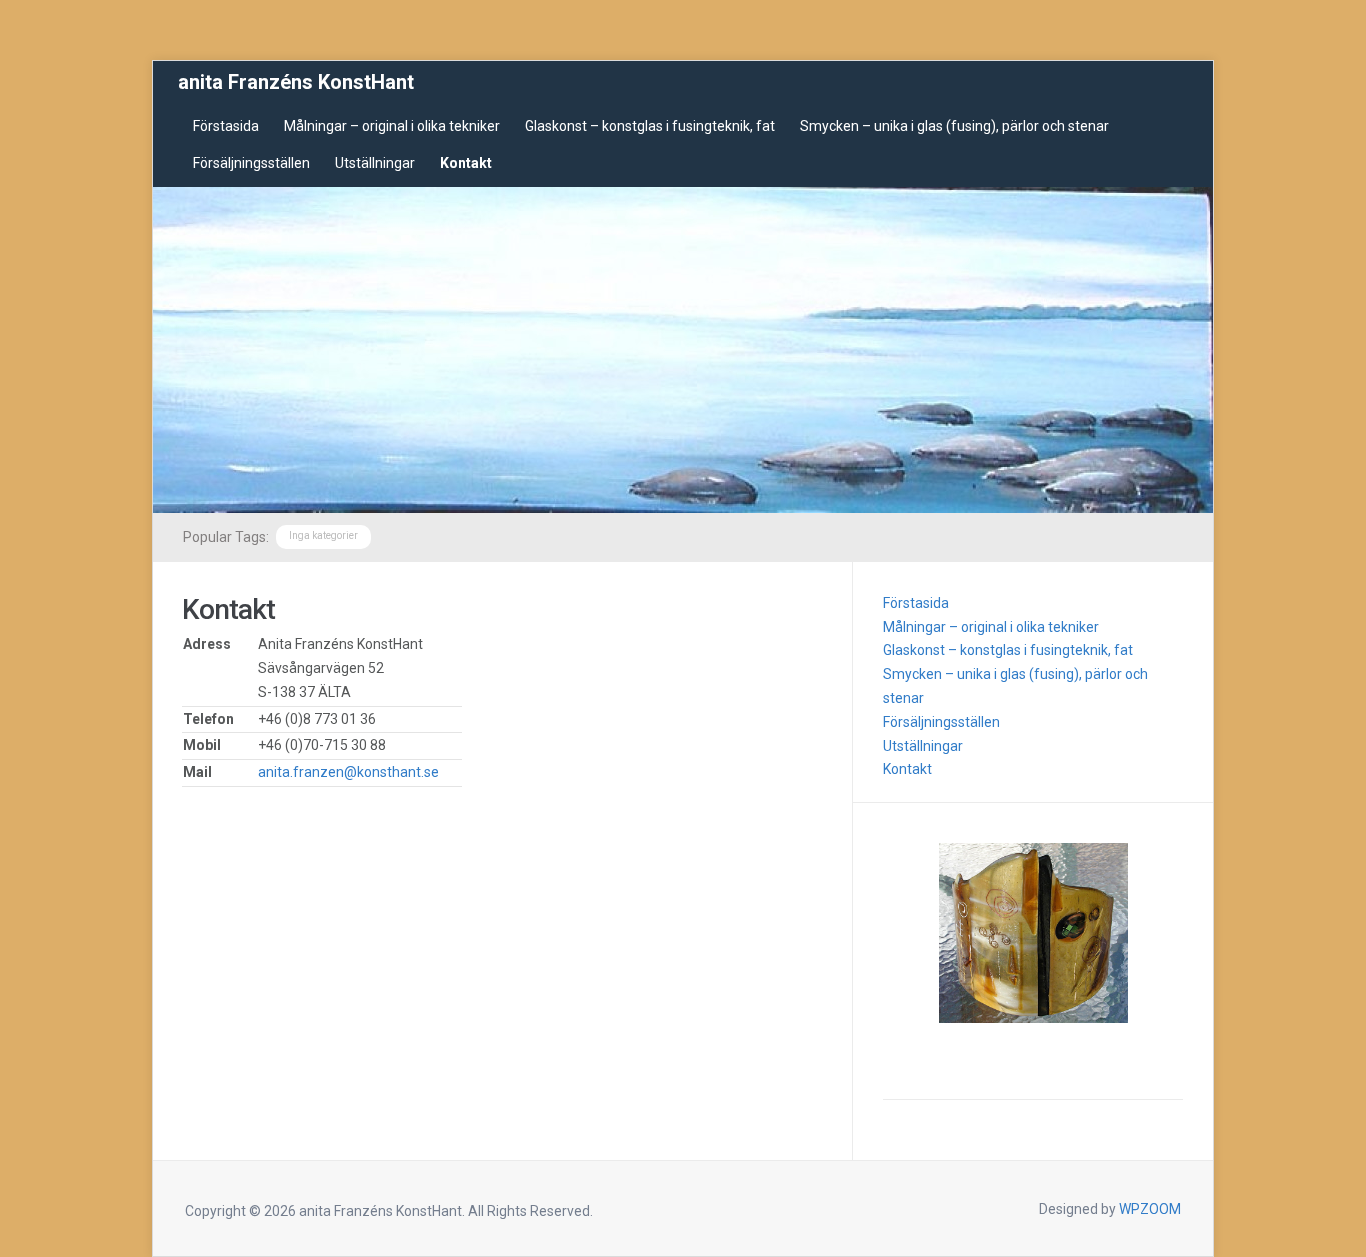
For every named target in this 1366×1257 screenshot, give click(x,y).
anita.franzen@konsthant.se (348, 772)
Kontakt (466, 163)
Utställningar (375, 163)
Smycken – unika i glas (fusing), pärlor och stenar (954, 126)
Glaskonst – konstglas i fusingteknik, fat (650, 126)
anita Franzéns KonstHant (296, 82)
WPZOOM (1150, 1209)
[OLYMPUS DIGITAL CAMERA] (1033, 933)
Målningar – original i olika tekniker (392, 126)
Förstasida (226, 126)
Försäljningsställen (251, 163)
